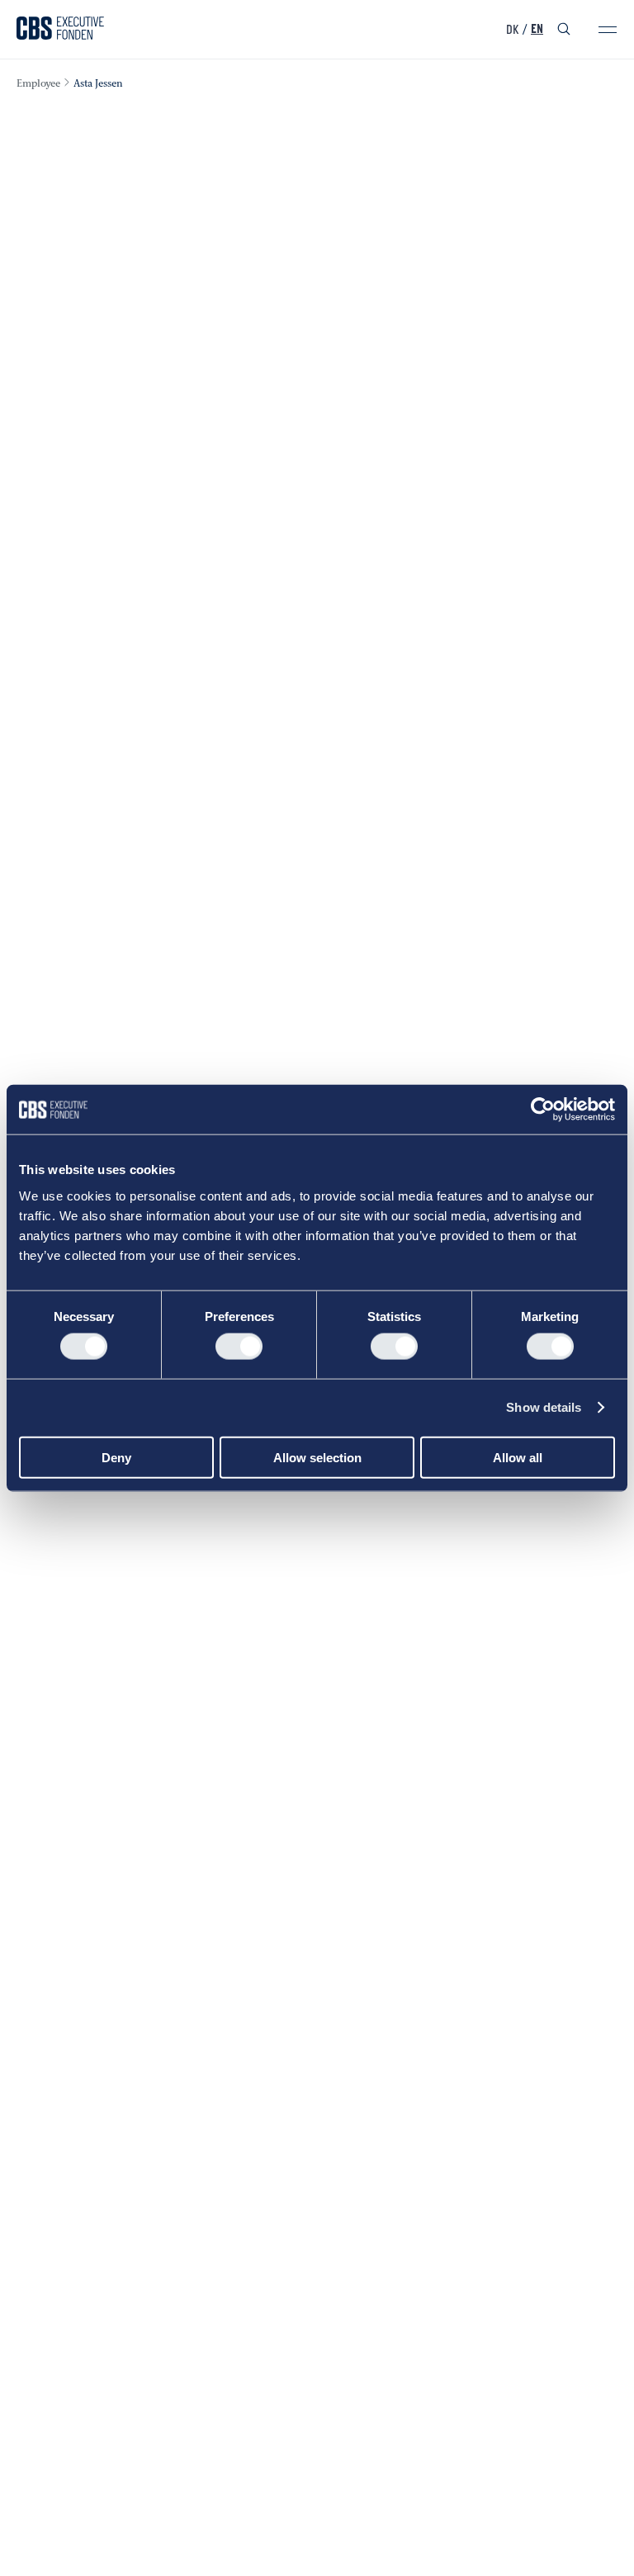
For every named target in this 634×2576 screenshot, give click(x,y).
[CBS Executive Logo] (60, 30)
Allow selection (317, 1457)
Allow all (518, 1457)
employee (38, 84)
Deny (116, 1457)
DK (512, 30)
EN (537, 30)
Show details (544, 1407)
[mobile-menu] (608, 30)
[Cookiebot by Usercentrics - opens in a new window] (543, 1110)
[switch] (239, 1347)
